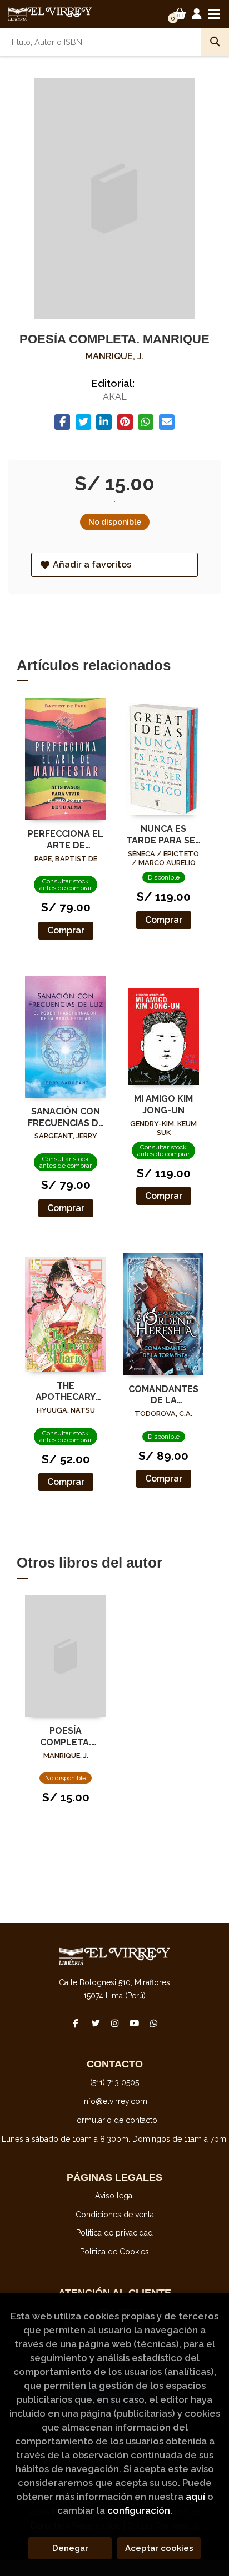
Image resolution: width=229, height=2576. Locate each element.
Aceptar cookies (159, 2548)
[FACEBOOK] (76, 2023)
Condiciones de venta (115, 2215)
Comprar (66, 930)
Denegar (70, 2548)
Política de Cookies (114, 2252)
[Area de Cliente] (197, 14)
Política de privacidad (114, 2233)
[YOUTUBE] (134, 2023)
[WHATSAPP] (153, 2023)
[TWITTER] (95, 2023)
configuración (139, 2510)
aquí (195, 2497)
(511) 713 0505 (114, 2082)
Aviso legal (115, 2196)
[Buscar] (215, 42)
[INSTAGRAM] (114, 2023)
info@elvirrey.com (115, 2101)
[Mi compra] (180, 14)
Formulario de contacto (115, 2120)
